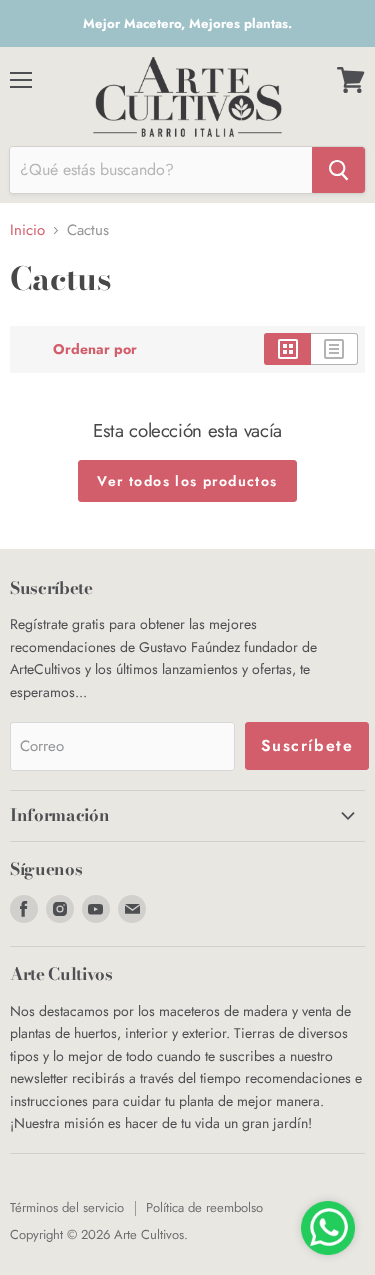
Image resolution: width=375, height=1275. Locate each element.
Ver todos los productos (187, 481)
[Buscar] (338, 170)
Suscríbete (307, 745)
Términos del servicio (67, 1207)
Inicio (27, 230)
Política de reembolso (204, 1207)
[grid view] (287, 349)
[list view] (334, 349)
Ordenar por (95, 349)
